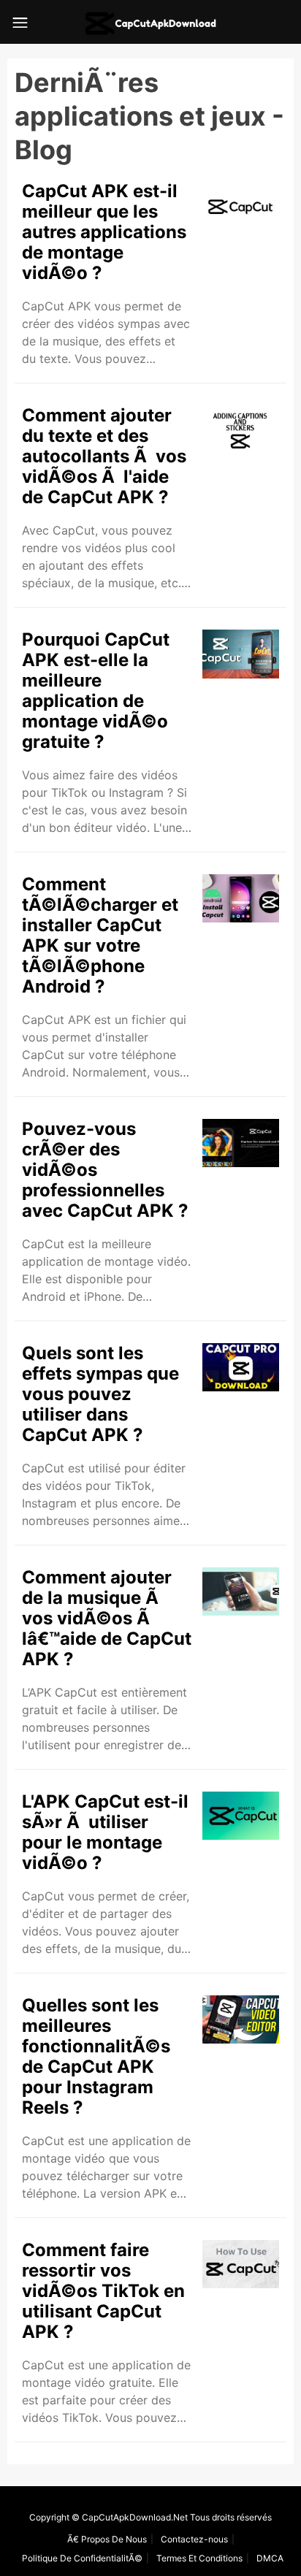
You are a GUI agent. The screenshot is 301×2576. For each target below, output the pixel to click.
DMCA (270, 2558)
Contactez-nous (194, 2539)
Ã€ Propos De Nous (107, 2539)
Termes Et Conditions (199, 2558)
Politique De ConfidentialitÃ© (82, 2558)
